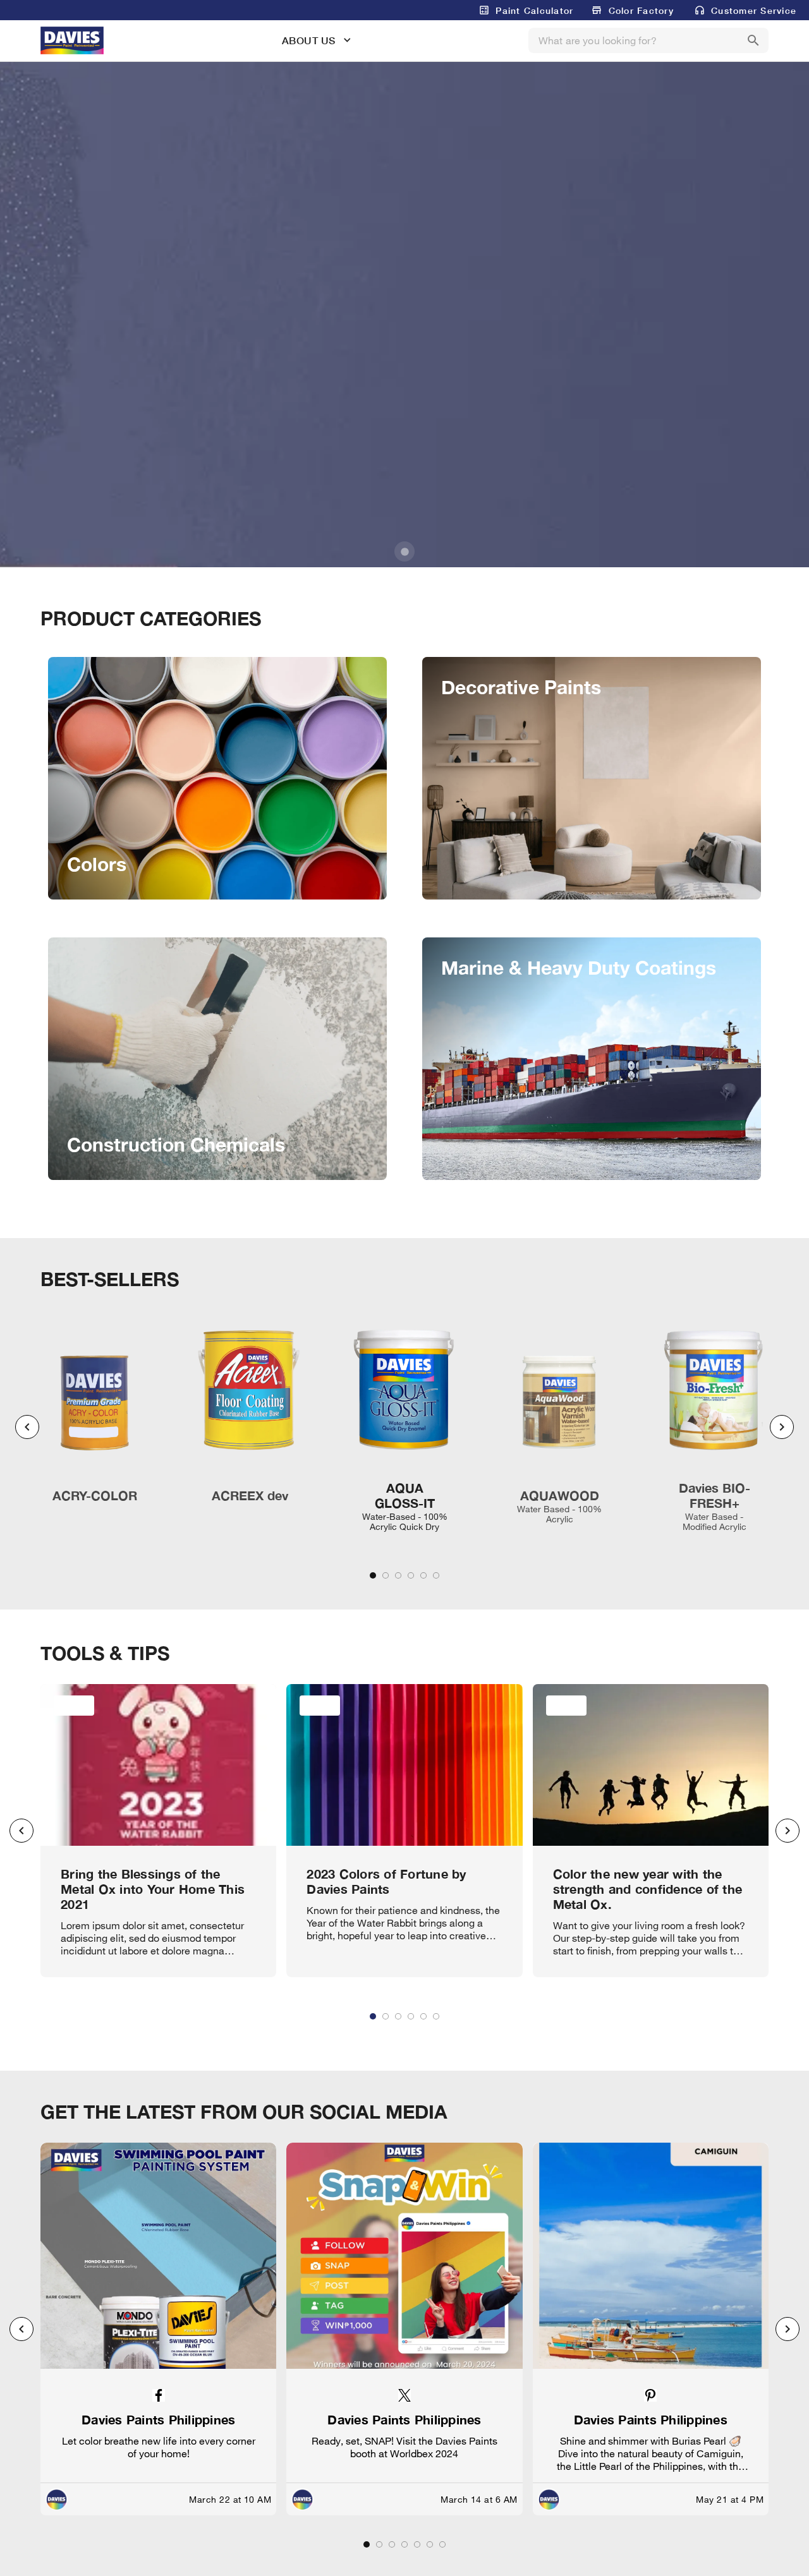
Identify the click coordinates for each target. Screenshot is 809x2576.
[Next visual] (782, 1427)
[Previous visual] (27, 1427)
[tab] (373, 1575)
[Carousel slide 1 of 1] (404, 551)
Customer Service (754, 10)
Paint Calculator (534, 10)
